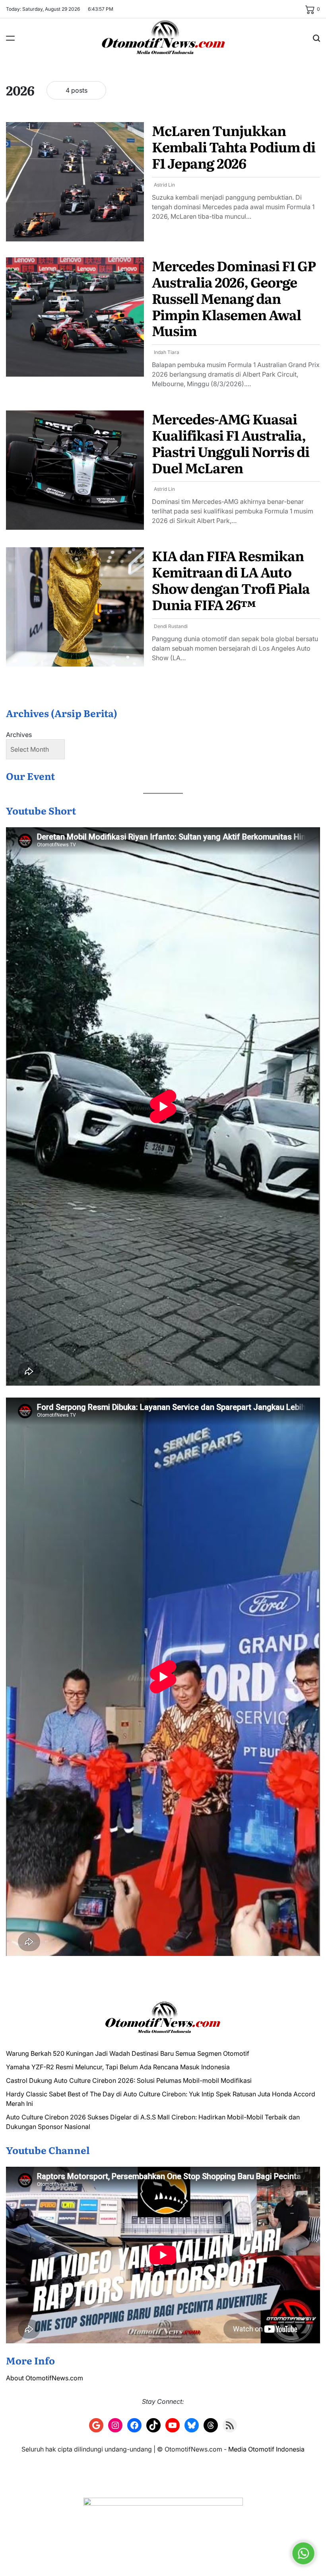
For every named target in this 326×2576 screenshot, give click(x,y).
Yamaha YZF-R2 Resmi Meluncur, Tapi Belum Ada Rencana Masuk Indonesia (118, 2067)
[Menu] (10, 38)
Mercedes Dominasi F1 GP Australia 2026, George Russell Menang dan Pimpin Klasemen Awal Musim (234, 298)
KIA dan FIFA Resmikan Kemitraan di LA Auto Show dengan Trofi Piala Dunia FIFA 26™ (231, 579)
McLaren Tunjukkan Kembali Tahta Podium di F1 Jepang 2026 (234, 146)
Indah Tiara (167, 352)
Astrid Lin (164, 185)
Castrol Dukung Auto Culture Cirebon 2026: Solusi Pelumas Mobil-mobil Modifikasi (129, 2080)
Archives (19, 735)
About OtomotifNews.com (45, 2378)
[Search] (316, 38)
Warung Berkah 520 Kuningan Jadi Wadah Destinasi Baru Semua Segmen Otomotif (128, 2053)
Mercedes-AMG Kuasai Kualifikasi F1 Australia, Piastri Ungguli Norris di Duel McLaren (231, 443)
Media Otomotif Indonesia (266, 2449)
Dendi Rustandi (171, 626)
